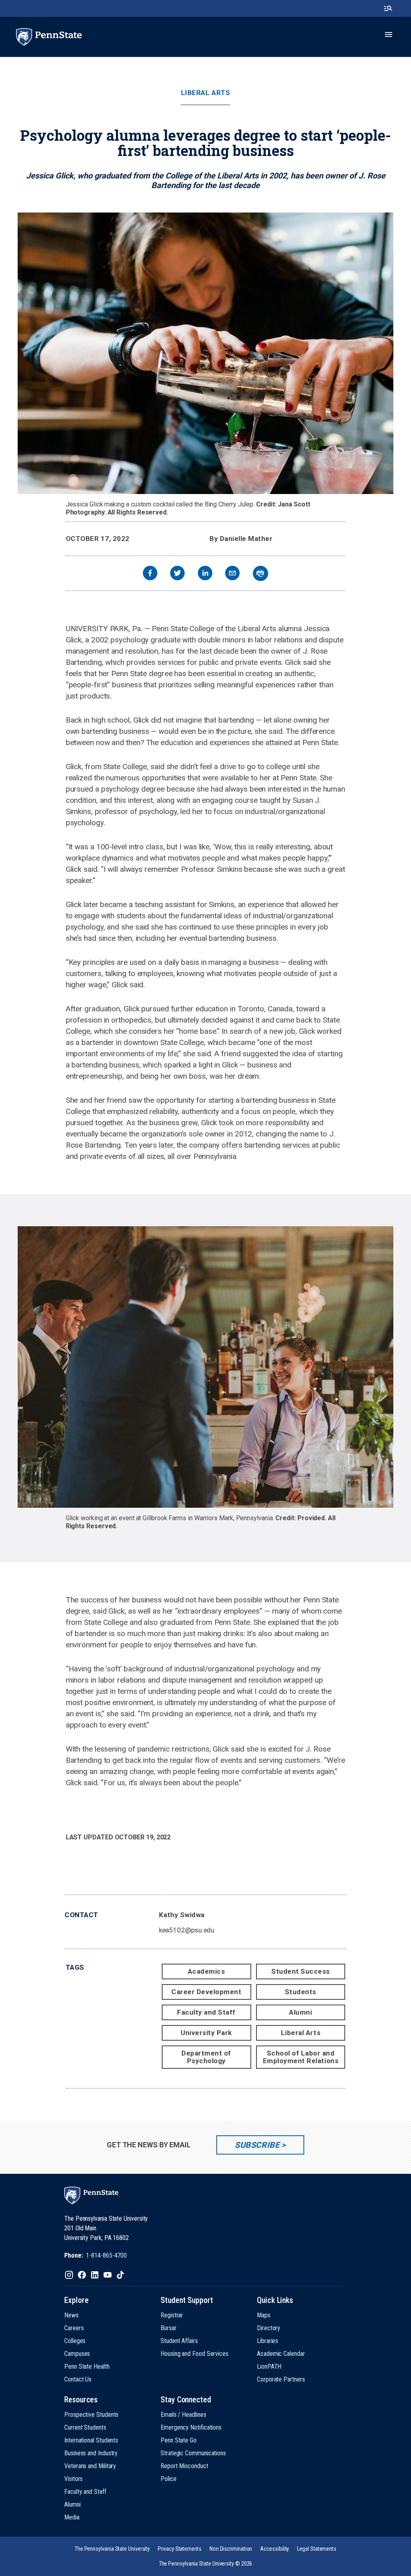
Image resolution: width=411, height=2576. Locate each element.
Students (301, 1992)
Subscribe (257, 2145)
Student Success (301, 1971)
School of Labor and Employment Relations (301, 2057)
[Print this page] (260, 573)
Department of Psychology (206, 2057)
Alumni (300, 2012)
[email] (232, 574)
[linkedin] (205, 574)
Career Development (206, 1992)
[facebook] (150, 574)
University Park (206, 2033)
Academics (207, 1971)
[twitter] (177, 574)
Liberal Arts (205, 93)
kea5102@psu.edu (187, 1930)
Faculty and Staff (206, 2012)
